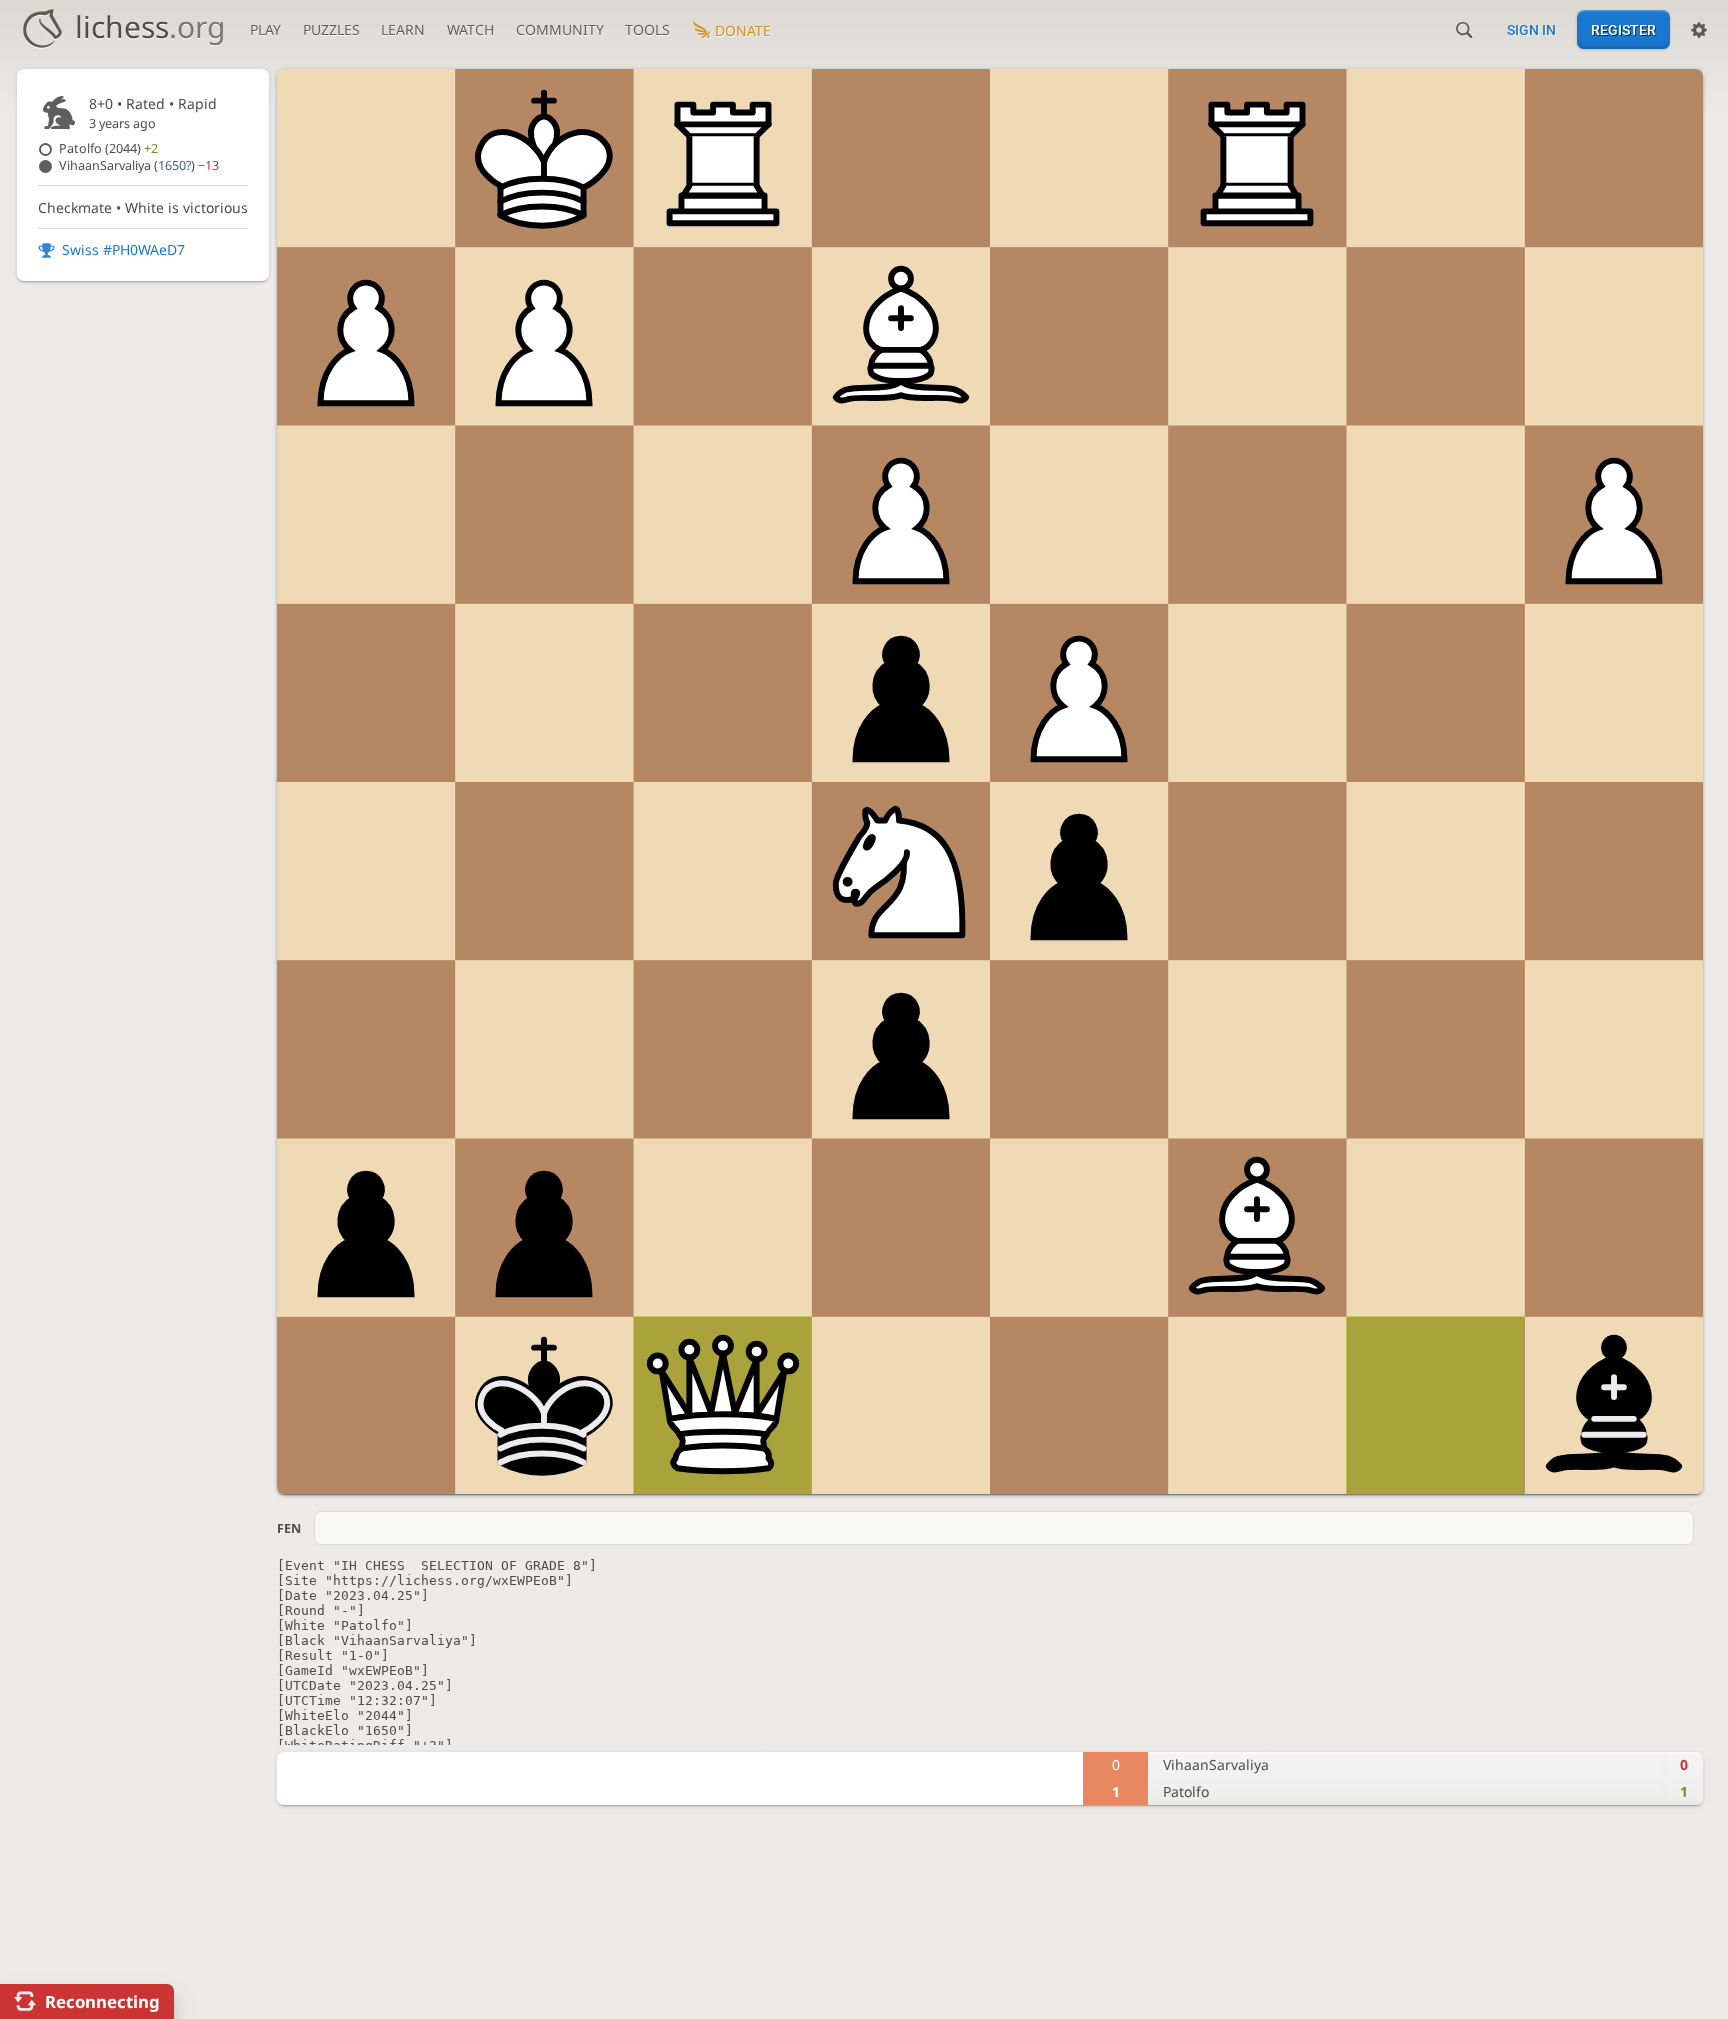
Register (1623, 30)
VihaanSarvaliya (139, 165)
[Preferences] (1699, 30)
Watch (470, 29)
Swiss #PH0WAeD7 (123, 249)
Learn (403, 29)
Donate (743, 30)
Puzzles (331, 29)
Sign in (1531, 30)
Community (560, 29)
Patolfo (108, 148)
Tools (647, 29)
